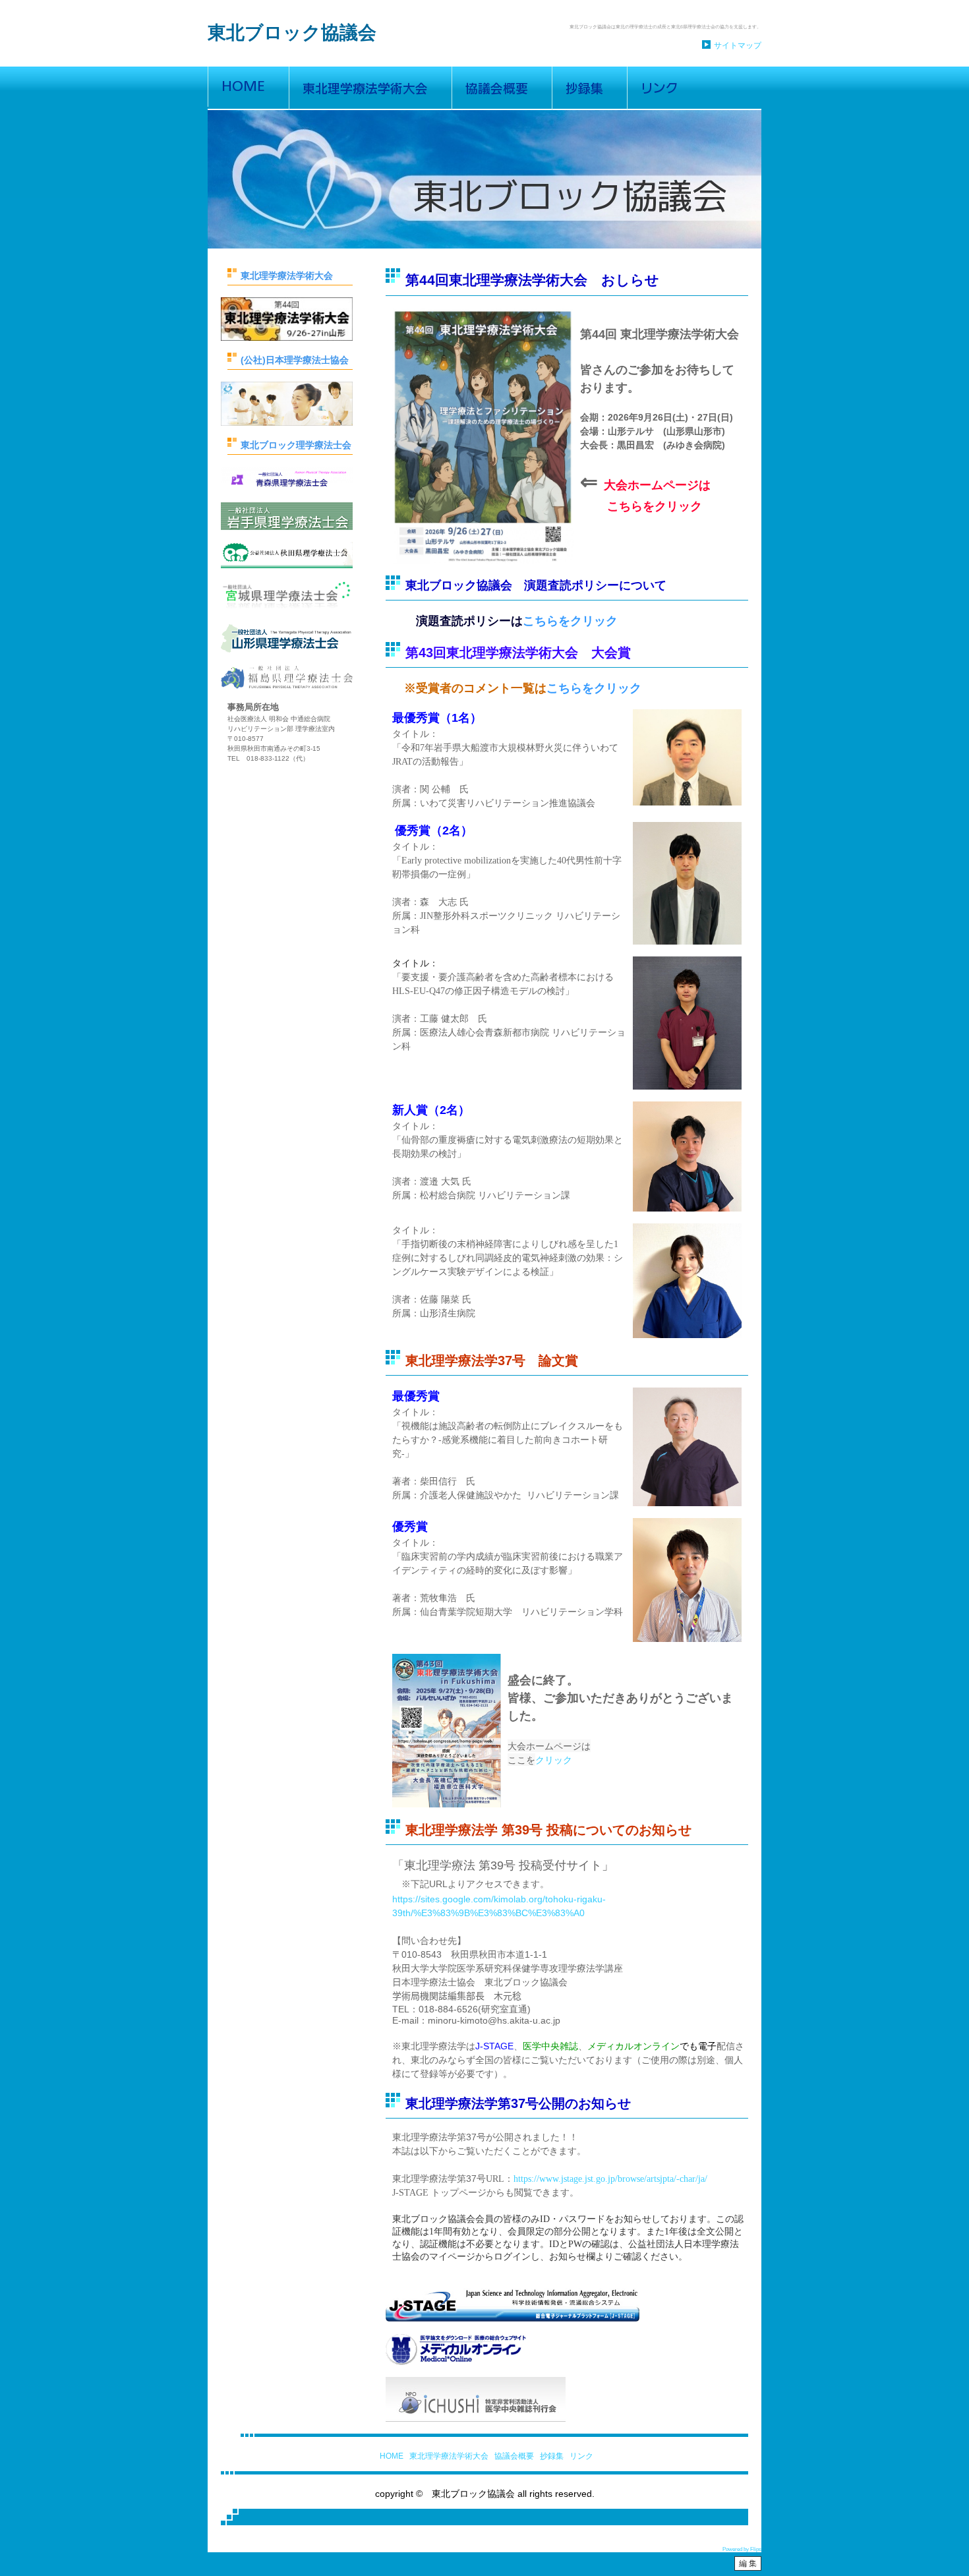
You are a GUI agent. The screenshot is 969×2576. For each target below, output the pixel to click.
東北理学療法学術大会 (449, 2456)
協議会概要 (514, 2456)
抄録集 (552, 2456)
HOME (392, 2456)
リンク (581, 2456)
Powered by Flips (742, 2549)
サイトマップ (738, 45)
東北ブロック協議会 (292, 33)
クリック (554, 1760)
